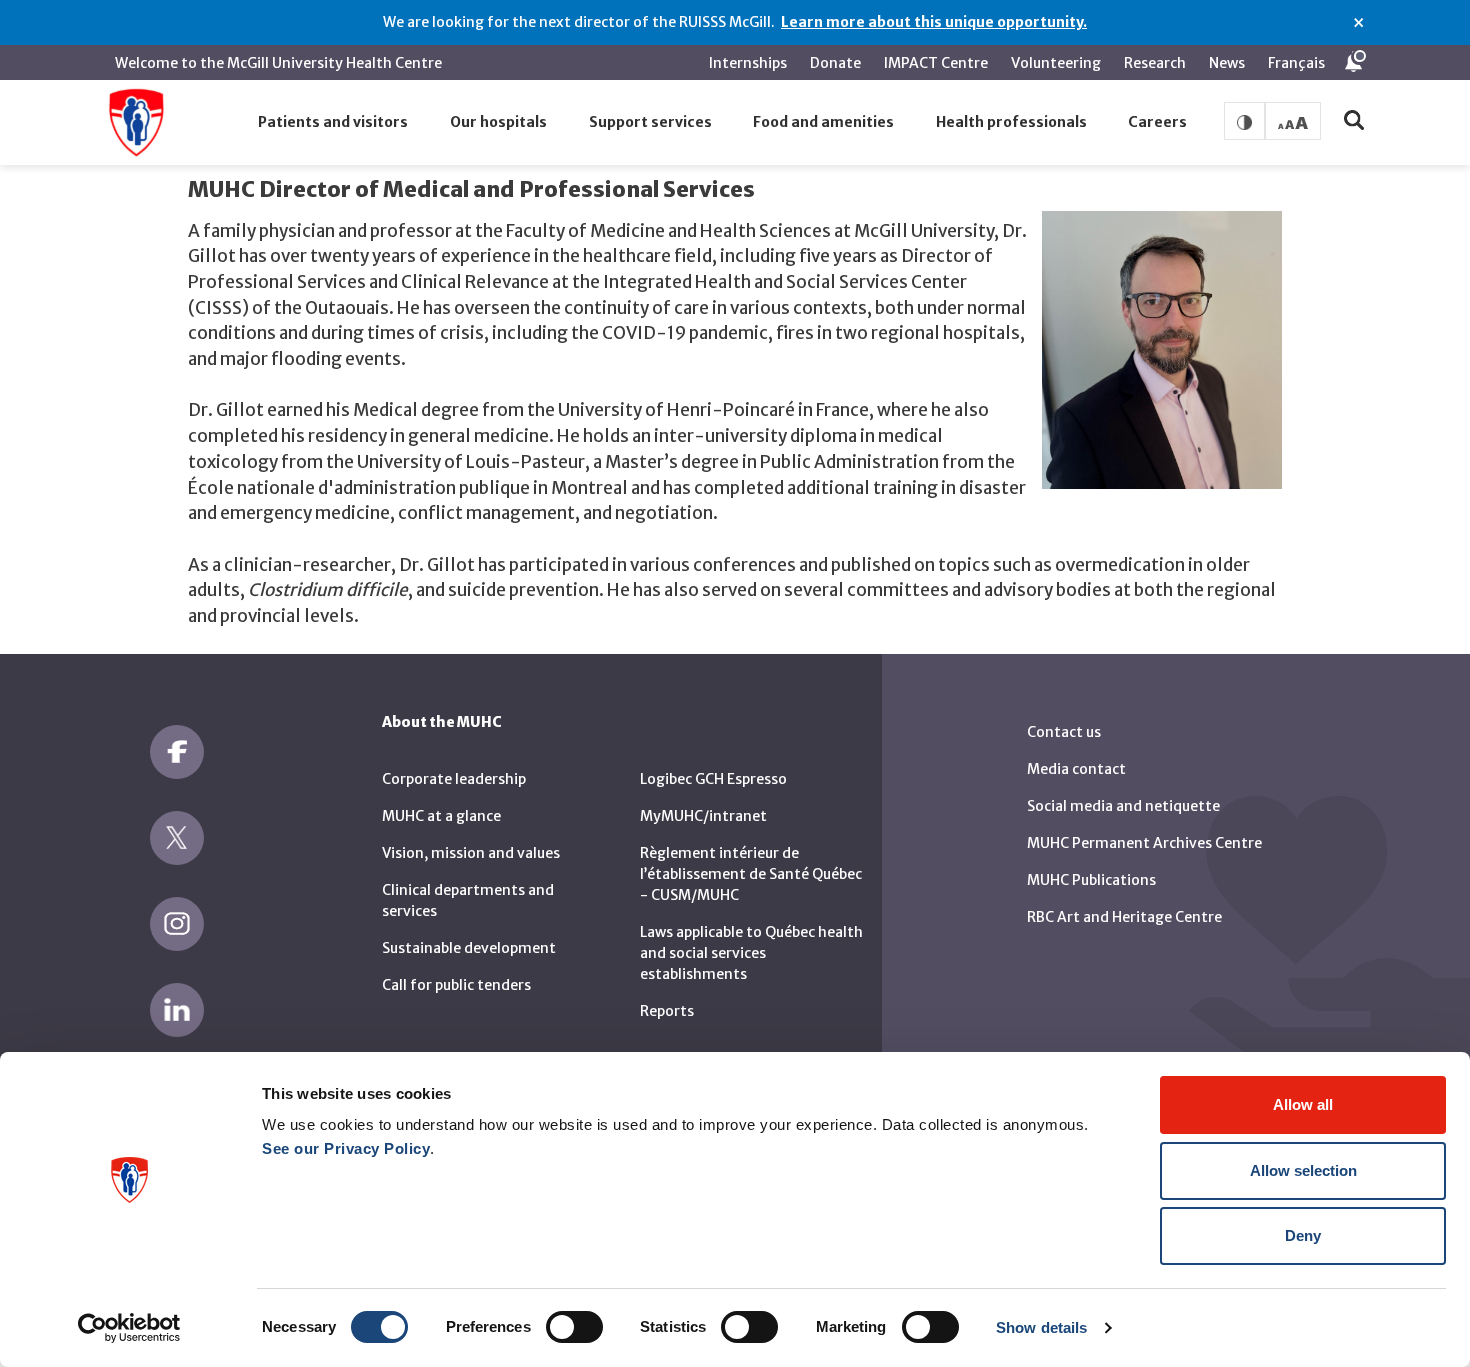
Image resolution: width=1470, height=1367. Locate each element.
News (1227, 63)
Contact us (1064, 732)
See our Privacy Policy (346, 1148)
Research (1155, 63)
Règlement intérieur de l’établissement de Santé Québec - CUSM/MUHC (751, 874)
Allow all (1303, 1104)
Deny (1303, 1235)
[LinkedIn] (177, 1010)
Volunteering (1056, 63)
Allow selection (1303, 1170)
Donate (835, 63)
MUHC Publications (1091, 880)
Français (1296, 63)
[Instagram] (177, 924)
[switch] (574, 1327)
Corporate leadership (454, 779)
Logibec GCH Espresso (713, 779)
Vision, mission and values (471, 853)
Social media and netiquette (1123, 806)
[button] (334, 123)
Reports (667, 1011)
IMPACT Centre (936, 63)
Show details (1041, 1327)
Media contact (1076, 769)
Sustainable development (469, 948)
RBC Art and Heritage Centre (1124, 917)
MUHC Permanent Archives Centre (1144, 843)
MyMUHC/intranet (703, 816)
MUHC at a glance (441, 816)
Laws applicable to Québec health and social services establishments (751, 953)
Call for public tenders (456, 985)
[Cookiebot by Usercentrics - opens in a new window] (129, 1328)
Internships (748, 63)
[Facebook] (177, 752)
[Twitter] (177, 838)
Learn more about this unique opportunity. (934, 22)
